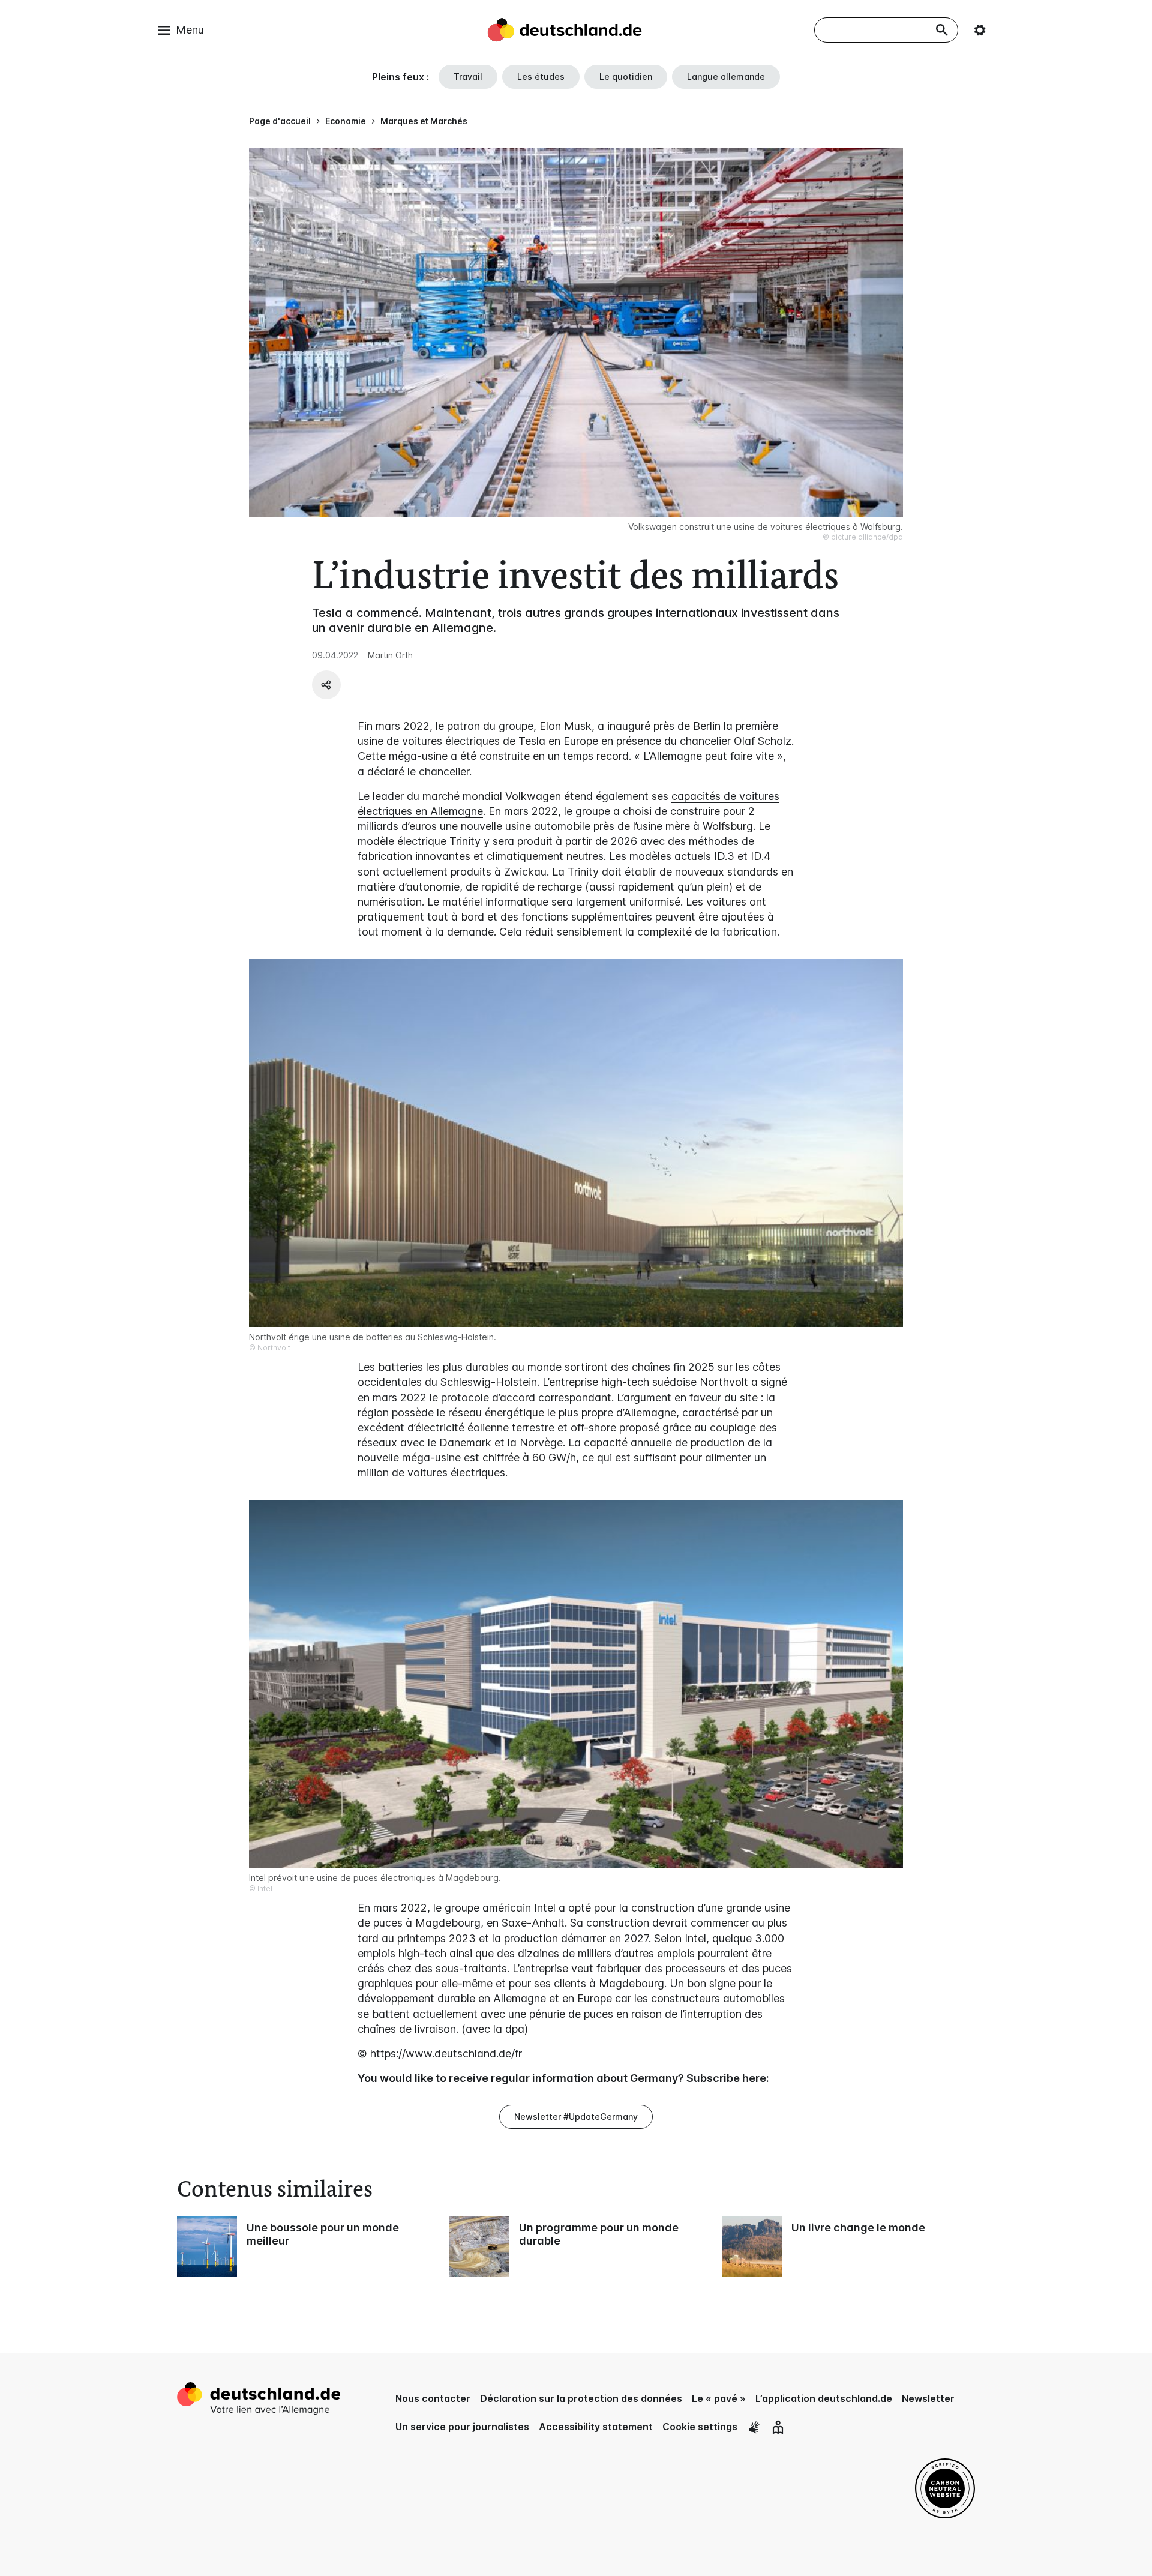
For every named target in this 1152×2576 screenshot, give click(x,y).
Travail (468, 77)
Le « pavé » (719, 2398)
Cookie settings (700, 2427)
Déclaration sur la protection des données (581, 2398)
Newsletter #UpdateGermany (576, 2117)
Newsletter (928, 2398)
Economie (346, 121)
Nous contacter (433, 2398)
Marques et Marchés (424, 121)
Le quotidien (626, 77)
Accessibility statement (596, 2427)
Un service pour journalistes (462, 2427)
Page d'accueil (280, 121)
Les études (541, 77)
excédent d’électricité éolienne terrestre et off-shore (487, 1428)
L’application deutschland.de (824, 2398)
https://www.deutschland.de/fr (446, 2054)
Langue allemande (726, 77)
